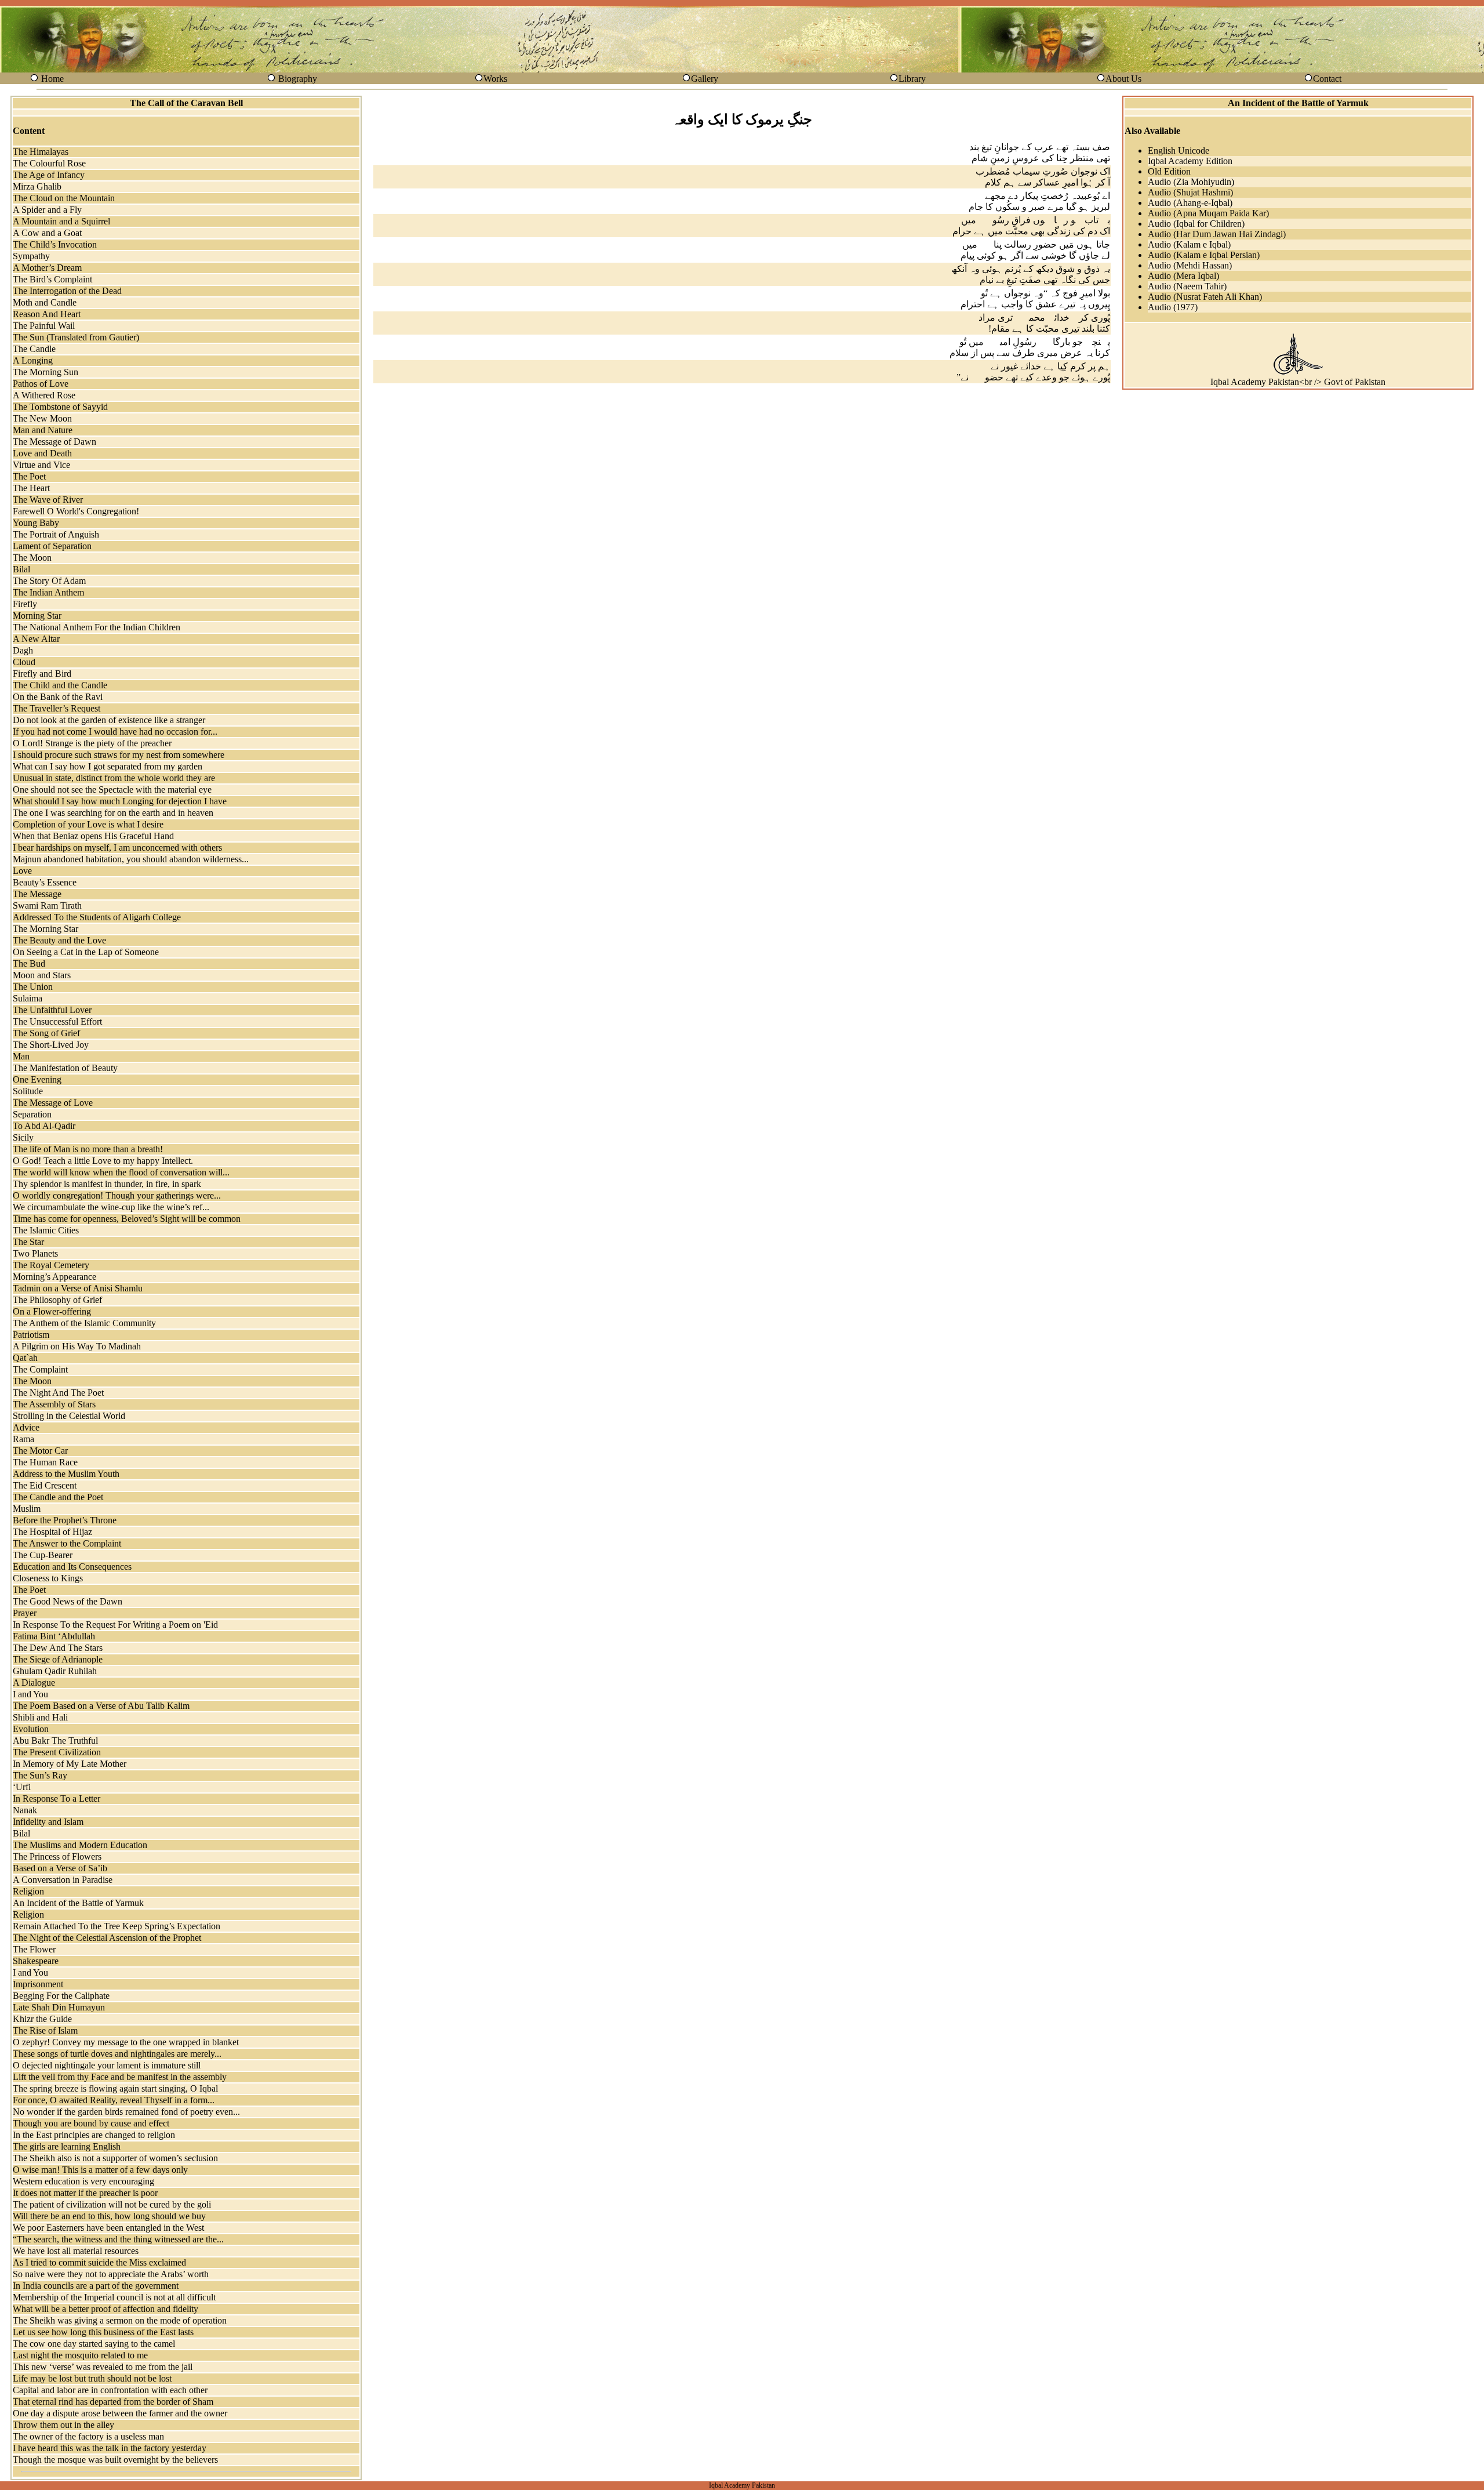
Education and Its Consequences (72, 1567)
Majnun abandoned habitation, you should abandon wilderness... (131, 859)
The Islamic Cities (46, 1230)
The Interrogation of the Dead (67, 291)
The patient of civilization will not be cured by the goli (112, 2204)
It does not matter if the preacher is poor (85, 2193)
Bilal (21, 569)
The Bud (29, 963)
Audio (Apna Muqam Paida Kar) (1208, 213)
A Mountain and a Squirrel (61, 221)
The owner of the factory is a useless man (88, 2436)
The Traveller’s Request (57, 708)
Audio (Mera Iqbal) (1183, 276)
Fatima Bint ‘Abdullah (54, 1636)
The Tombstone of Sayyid (60, 407)
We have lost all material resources (76, 2251)
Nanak (25, 1810)
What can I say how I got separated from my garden (108, 766)
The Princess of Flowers (57, 1856)
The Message (37, 894)
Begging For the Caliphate (61, 1996)
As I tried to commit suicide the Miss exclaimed (99, 2262)
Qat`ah (25, 1358)
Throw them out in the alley (63, 2425)
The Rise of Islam (45, 2030)
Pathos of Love (41, 384)
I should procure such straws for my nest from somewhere (119, 755)
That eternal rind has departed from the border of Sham (113, 2402)
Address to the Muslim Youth (66, 1474)
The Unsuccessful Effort (57, 1021)
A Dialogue (34, 1683)
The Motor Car (40, 1451)
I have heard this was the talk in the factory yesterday (110, 2448)
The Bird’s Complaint (52, 279)
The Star (28, 1242)
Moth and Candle (45, 302)
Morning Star (37, 616)
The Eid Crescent (45, 1485)
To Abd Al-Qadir (44, 1126)
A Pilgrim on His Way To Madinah (77, 1346)
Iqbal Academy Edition (1190, 161)
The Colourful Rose (49, 163)
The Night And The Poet (58, 1393)
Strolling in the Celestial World (69, 1416)
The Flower (34, 1949)
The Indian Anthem (48, 592)
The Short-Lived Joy (51, 1045)
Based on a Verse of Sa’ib (60, 1868)
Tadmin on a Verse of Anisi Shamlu (78, 1288)
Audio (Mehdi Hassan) (1190, 265)
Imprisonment (38, 1984)
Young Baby (36, 523)
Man (21, 1056)
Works (495, 79)
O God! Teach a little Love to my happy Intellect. (103, 1161)
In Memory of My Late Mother (70, 1764)
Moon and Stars (42, 975)
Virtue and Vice (41, 465)
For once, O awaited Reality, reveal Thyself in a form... (114, 2100)
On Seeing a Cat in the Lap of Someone (86, 952)
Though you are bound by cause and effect (91, 2123)
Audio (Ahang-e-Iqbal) (1190, 203)
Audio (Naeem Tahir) (1187, 286)
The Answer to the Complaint (67, 1543)
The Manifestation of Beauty (65, 1068)
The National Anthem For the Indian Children (97, 627)
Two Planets (35, 1253)
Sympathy (31, 256)
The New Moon (42, 418)
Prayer (25, 1613)
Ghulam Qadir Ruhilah (55, 1671)
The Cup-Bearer (43, 1555)
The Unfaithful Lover (52, 1010)
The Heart (31, 488)
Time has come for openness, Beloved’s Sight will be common (127, 1219)
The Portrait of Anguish (56, 534)
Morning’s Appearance (54, 1277)
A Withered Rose (44, 395)
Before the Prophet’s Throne (65, 1520)
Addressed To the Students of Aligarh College (97, 917)
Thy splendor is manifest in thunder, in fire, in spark (107, 1184)
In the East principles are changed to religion (94, 2135)
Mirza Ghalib (37, 186)
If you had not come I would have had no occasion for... (115, 732)
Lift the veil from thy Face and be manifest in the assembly (120, 2077)
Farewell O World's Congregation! (76, 511)
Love (22, 871)
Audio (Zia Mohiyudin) (1191, 182)
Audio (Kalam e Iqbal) (1189, 244)
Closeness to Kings (48, 1578)
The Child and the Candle (60, 685)
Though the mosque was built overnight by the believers (115, 2460)
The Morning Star (46, 929)
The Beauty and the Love (59, 940)
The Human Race (45, 1462)
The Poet (29, 476)
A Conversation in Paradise (63, 1880)
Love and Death (42, 453)
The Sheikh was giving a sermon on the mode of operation (120, 2320)
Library (912, 79)
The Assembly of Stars (54, 1404)
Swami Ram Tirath (47, 905)
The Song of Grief (46, 1033)
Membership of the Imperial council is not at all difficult (114, 2297)
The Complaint (40, 1369)
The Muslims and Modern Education (80, 1845)
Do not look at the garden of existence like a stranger (109, 720)
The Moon (32, 558)
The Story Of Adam (49, 581)
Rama (23, 1439)
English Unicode (1179, 150)
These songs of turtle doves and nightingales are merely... (117, 2054)
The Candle (34, 349)
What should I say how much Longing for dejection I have (120, 801)
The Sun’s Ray (40, 1775)
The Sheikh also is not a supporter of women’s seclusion (115, 2158)
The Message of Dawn (54, 442)
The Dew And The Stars (58, 1648)
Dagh (23, 650)
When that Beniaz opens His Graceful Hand (93, 836)
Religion (28, 1891)
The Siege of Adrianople (58, 1659)
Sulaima (28, 998)
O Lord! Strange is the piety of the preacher (92, 743)
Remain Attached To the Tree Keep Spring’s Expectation (117, 1926)
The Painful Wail (44, 326)
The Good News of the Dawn (68, 1601)
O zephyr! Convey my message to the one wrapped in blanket (126, 2042)
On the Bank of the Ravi (58, 697)
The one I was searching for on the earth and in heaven (113, 813)
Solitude (28, 1091)
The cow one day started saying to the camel (94, 2344)
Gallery (705, 79)
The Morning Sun (46, 372)
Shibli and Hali (40, 1717)
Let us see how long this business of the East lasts (103, 2332)
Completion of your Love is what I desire (88, 824)
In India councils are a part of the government (96, 2286)
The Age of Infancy (49, 175)
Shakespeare (36, 1961)
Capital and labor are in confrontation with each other (110, 2390)
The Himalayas (41, 152)
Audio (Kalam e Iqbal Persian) (1204, 255)
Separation (32, 1114)
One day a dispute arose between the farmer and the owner (120, 2413)
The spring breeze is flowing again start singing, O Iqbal (115, 2088)
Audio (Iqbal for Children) (1196, 224)
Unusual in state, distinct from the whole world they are (114, 778)
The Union (33, 987)
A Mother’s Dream (47, 268)
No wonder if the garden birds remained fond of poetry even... (126, 2112)
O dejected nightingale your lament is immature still (107, 2065)
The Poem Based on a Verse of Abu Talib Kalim (101, 1706)
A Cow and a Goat (47, 233)
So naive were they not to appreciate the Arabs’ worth (111, 2274)
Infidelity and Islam (48, 1822)
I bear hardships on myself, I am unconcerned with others (117, 847)
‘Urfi (22, 1787)
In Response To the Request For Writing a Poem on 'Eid (115, 1625)
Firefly (25, 604)
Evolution (31, 1729)
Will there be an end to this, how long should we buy (109, 2216)
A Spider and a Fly (47, 210)
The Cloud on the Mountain (64, 198)
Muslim (27, 1509)
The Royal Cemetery (51, 1265)
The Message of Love (53, 1103)
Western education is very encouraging (83, 2181)
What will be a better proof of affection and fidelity (106, 2309)
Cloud (24, 662)
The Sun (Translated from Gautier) (76, 337)
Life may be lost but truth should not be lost (92, 2378)
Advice (26, 1427)
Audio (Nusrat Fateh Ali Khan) (1205, 297)
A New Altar (36, 639)
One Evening (37, 1079)
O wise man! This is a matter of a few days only (100, 2170)
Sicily (23, 1137)
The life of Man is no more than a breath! (88, 1149)
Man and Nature (43, 430)
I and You (30, 1694)
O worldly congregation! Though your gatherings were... (117, 1195)
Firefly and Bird (42, 674)
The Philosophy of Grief (57, 1300)
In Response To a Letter (57, 1798)
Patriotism (31, 1335)
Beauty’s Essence (45, 882)
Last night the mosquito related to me (80, 2355)
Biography (298, 79)
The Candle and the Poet (58, 1497)
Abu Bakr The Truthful (55, 1741)
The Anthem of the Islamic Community (84, 1323)
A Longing (33, 360)
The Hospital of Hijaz (52, 1532)
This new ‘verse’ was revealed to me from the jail (103, 2367)
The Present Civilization (57, 1752)
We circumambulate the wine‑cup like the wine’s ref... (111, 1207)
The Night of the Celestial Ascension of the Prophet (107, 1938)
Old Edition (1169, 171)
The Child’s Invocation (55, 244)
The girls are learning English (67, 2146)
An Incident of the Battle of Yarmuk (78, 1903)
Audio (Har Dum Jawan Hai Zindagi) (1217, 234)
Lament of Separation (52, 546)
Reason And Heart (47, 314)
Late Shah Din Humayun (59, 2007)
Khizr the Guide (42, 2019)
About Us (1123, 79)
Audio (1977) (1173, 307)
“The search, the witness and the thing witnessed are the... (118, 2239)
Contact (1327, 79)
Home (52, 79)
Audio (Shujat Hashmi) (1190, 192)
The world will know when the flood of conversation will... (121, 1172)
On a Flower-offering (52, 1311)
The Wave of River (48, 500)
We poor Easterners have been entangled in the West (108, 2228)
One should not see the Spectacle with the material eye (112, 790)
